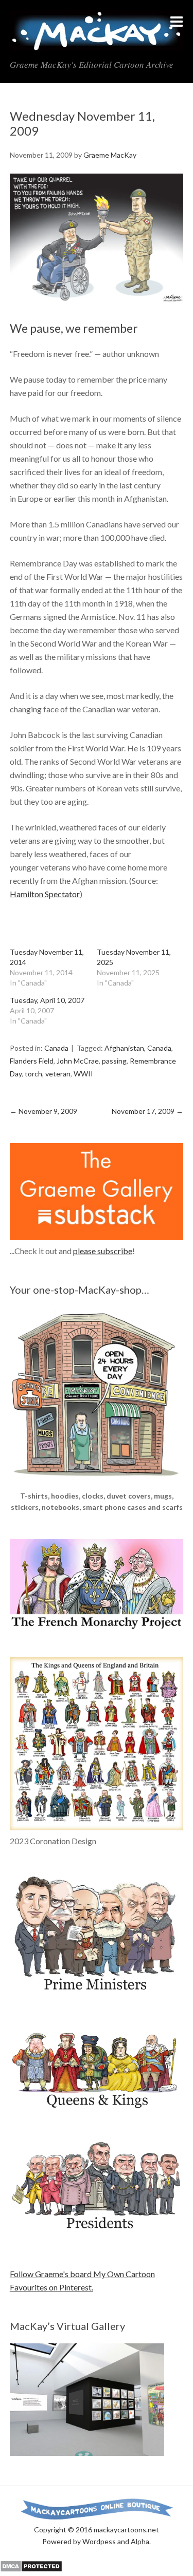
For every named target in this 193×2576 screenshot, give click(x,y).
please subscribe (103, 1251)
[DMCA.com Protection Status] (31, 2569)
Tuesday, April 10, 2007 (47, 1000)
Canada (56, 1048)
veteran (58, 1074)
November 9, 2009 (43, 1111)
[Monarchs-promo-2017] (97, 2107)
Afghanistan (124, 1048)
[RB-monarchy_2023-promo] (97, 1744)
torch (33, 1074)
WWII (83, 1074)
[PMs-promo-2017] (97, 1995)
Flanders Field (32, 1061)
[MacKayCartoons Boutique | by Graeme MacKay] (97, 1483)
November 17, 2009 (147, 1111)
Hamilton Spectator (45, 894)
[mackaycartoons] (97, 43)
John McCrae (78, 1061)
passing (114, 1061)
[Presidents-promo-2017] (97, 2235)
